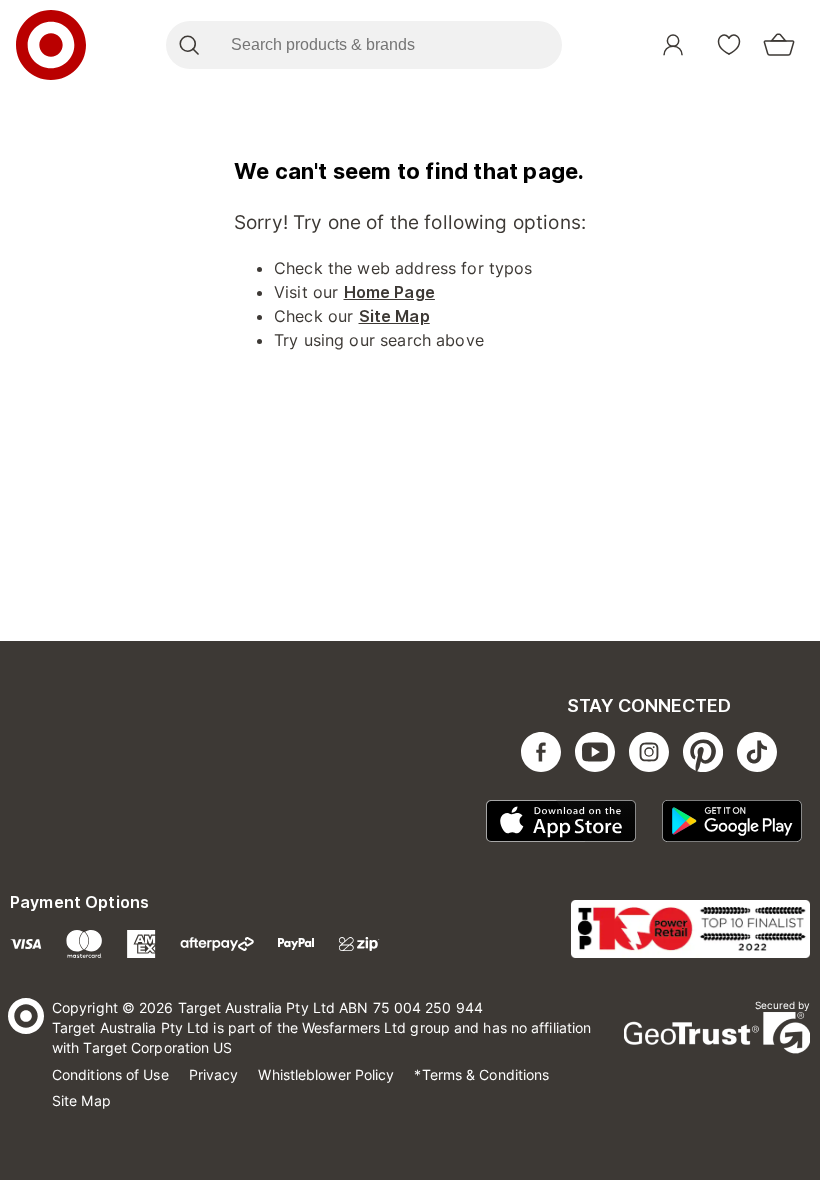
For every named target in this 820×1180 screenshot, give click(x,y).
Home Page (389, 292)
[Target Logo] (51, 45)
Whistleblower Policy (326, 1074)
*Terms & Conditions (481, 1074)
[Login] (673, 45)
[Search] (188, 45)
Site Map (394, 316)
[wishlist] (729, 45)
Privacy (214, 1074)
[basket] (779, 45)
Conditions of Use (110, 1074)
